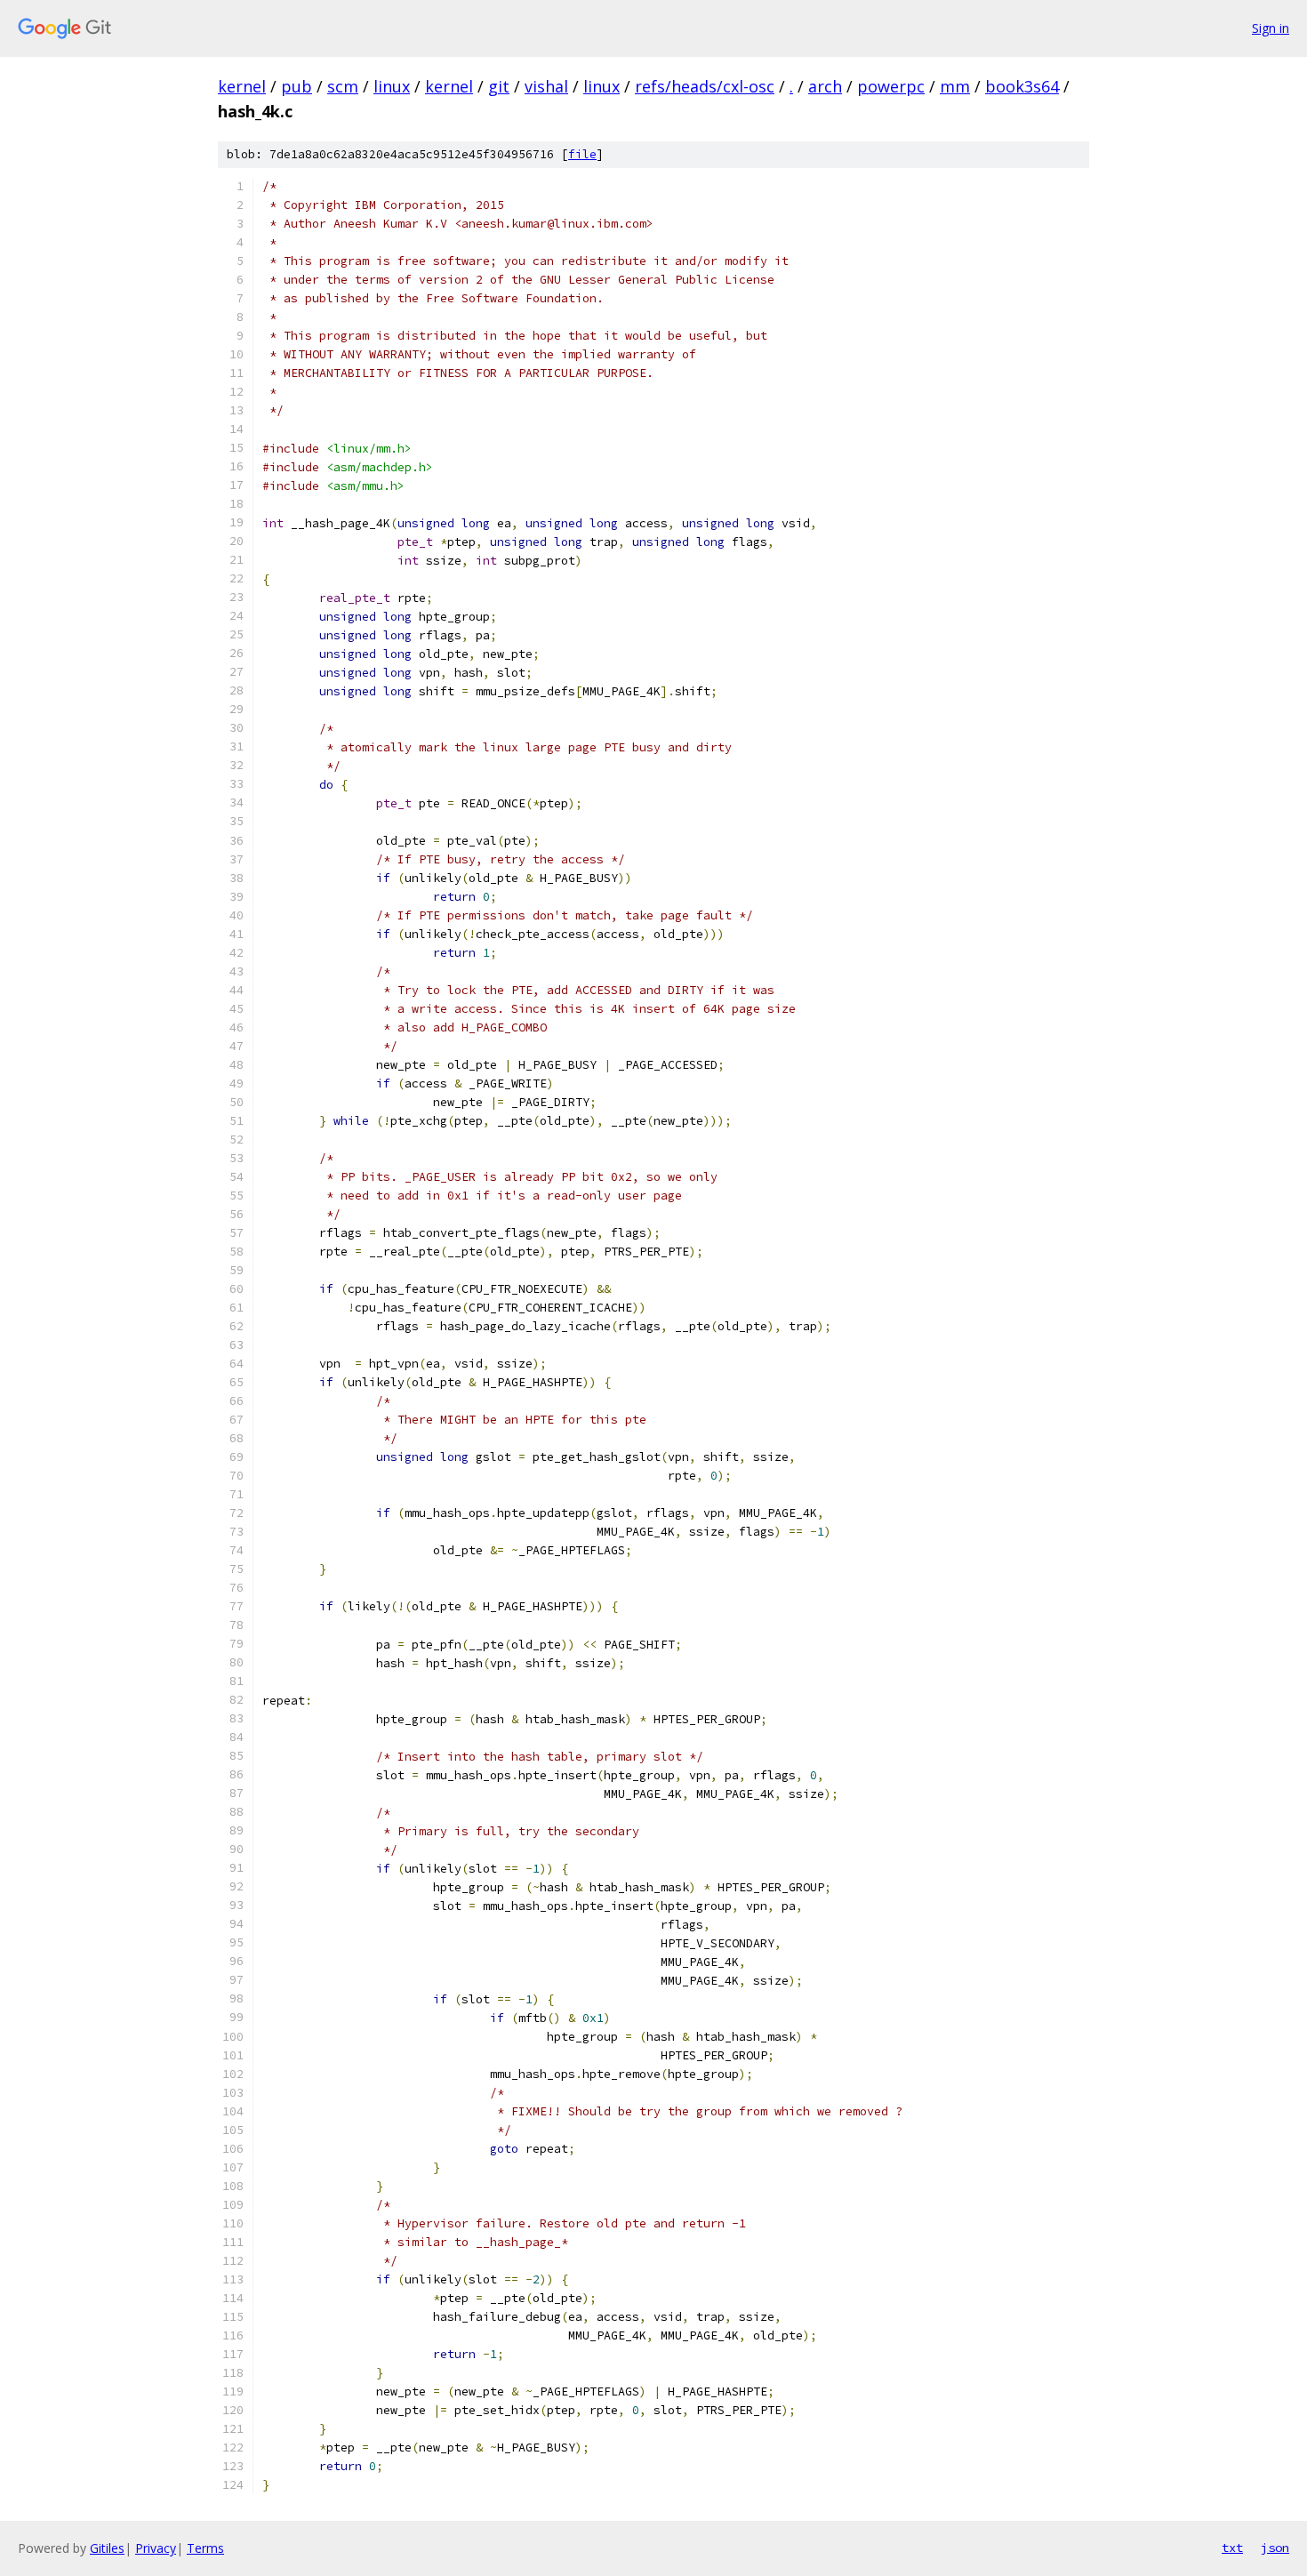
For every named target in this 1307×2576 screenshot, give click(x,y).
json (1275, 2548)
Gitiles (107, 2548)
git (499, 86)
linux (392, 86)
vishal (546, 86)
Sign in (1271, 28)
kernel (242, 86)
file (582, 154)
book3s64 (1022, 86)
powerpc (891, 86)
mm (955, 86)
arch (825, 86)
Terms (205, 2548)
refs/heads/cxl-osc (705, 86)
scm (343, 86)
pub (297, 86)
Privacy (156, 2548)
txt (1232, 2548)
